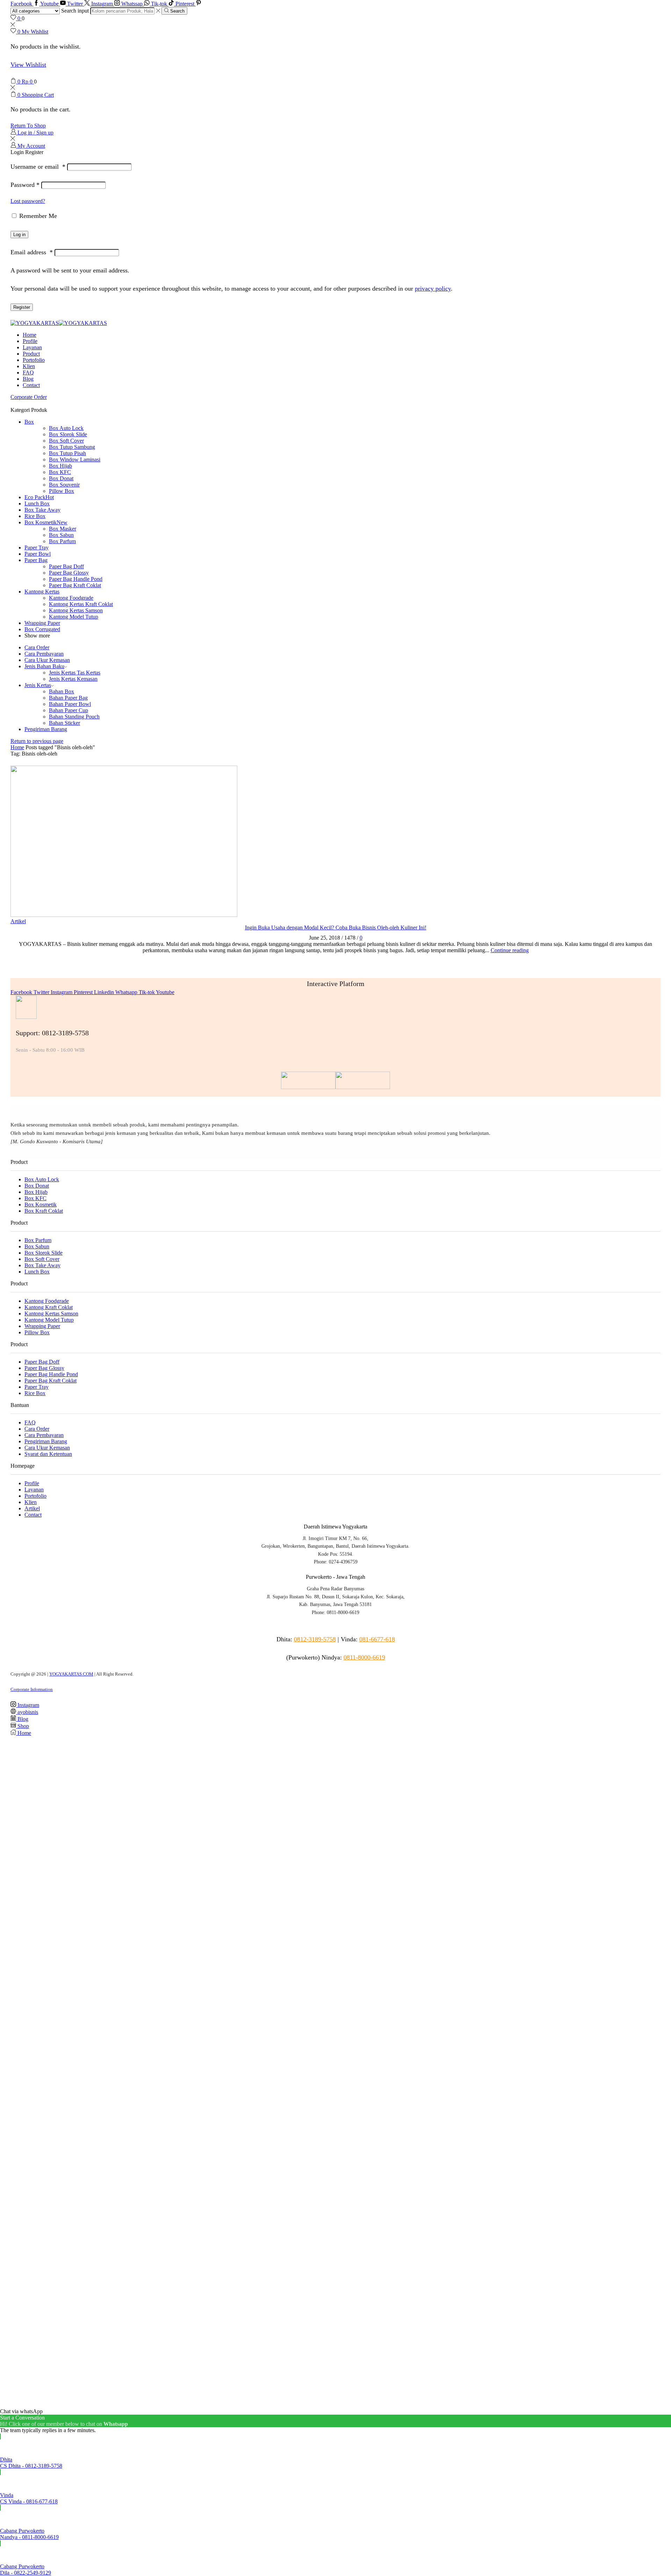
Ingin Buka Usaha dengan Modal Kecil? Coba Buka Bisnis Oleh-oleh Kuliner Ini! (336, 928)
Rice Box (35, 516)
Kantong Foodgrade (71, 598)
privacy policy (433, 289)
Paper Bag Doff (66, 566)
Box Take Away (42, 510)
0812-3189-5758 (315, 1639)
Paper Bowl (38, 554)
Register (22, 307)
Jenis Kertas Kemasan (73, 679)
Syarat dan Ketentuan (48, 1454)
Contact (31, 385)
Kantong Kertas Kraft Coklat (81, 604)
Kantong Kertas (42, 592)
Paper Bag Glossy (69, 573)
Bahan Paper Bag (68, 698)
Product (31, 354)
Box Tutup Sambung (72, 447)
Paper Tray (37, 548)
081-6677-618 (377, 1639)
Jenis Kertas (38, 685)
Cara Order (37, 647)
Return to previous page (37, 741)
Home (30, 335)
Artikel (18, 921)
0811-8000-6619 (364, 1657)
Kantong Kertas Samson (76, 610)
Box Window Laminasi (75, 459)
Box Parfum (62, 541)
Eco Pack (39, 497)
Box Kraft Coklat (44, 1211)
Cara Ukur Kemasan (47, 660)
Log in (19, 235)
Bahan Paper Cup (68, 710)
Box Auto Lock (66, 428)
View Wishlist (28, 65)
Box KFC (60, 472)
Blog (28, 379)
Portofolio (34, 360)
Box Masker (63, 529)
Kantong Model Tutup (74, 617)
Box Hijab (60, 466)
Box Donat (61, 478)
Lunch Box (37, 503)
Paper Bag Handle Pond (76, 579)
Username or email (38, 167)
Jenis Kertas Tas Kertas (75, 673)
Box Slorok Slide (68, 434)
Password (25, 185)
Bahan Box (62, 691)
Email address (32, 252)
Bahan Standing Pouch (74, 717)
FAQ (28, 373)
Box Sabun (61, 535)
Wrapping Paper (42, 623)
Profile (30, 341)
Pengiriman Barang (46, 729)
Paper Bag (36, 560)
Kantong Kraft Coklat (49, 1307)
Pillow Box (62, 491)
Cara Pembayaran (44, 654)
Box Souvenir (64, 485)
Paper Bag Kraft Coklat (75, 585)
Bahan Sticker (64, 723)
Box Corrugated (42, 629)
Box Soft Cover (66, 441)
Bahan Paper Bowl (70, 704)
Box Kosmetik (46, 522)
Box (29, 422)
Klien (29, 366)
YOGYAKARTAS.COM (71, 1674)
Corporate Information (32, 1689)
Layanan (32, 347)
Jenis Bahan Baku (44, 666)
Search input (75, 11)
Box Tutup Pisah (67, 453)
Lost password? (28, 201)
